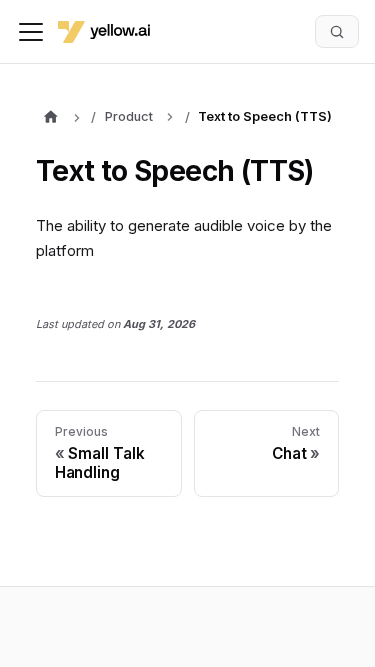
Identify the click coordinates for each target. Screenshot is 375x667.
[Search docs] (337, 31)
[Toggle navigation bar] (31, 32)
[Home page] (50, 119)
